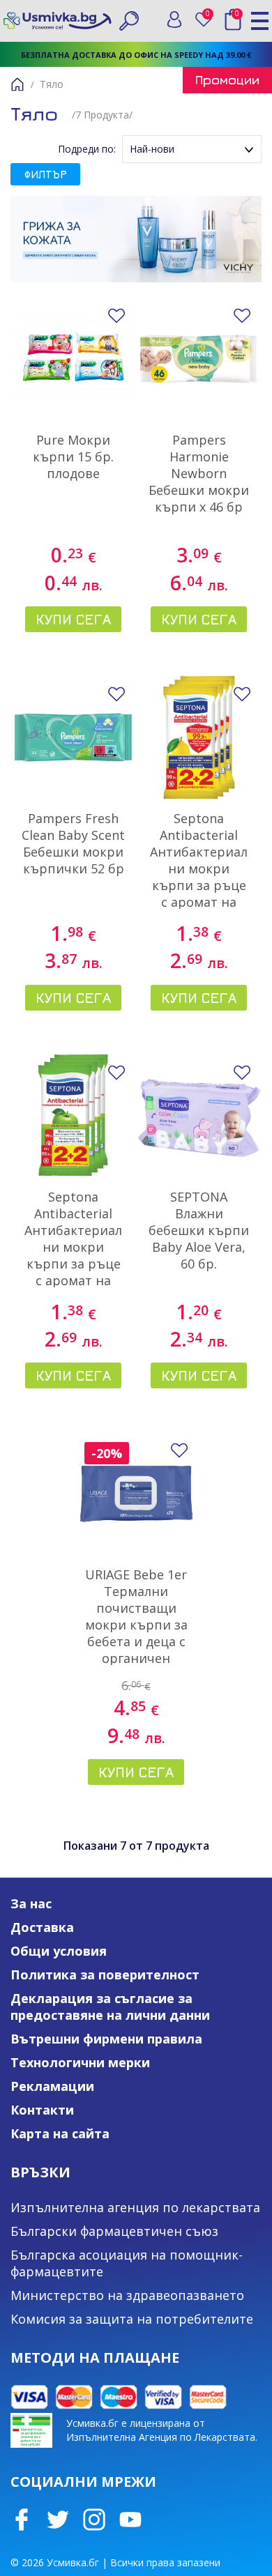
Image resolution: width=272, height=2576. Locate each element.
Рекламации (52, 2086)
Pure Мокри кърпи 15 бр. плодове (73, 457)
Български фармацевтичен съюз (114, 2231)
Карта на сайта (60, 2133)
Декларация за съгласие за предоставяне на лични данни (110, 2007)
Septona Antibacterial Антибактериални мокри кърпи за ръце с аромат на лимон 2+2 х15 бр (199, 877)
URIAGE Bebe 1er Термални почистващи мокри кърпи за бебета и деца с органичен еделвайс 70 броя (136, 1633)
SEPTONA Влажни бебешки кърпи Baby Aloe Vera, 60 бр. (199, 1230)
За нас (31, 1903)
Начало (17, 84)
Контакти (42, 2110)
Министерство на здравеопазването (127, 2295)
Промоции (227, 80)
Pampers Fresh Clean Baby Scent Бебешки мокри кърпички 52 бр (73, 843)
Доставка (42, 1927)
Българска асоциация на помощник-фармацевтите (127, 2263)
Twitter (58, 2520)
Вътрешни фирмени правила (106, 2039)
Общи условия (59, 1951)
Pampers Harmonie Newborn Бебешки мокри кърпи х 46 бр (199, 473)
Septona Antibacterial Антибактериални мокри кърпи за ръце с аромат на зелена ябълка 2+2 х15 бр (73, 1255)
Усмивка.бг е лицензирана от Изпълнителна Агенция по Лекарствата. (162, 2430)
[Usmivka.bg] (58, 21)
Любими (210, 16)
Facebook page (22, 2520)
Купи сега (73, 619)
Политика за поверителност (105, 1975)
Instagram (94, 2520)
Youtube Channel (130, 2520)
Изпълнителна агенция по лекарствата (135, 2207)
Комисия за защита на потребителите (132, 2319)
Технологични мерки (80, 2062)
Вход (174, 20)
